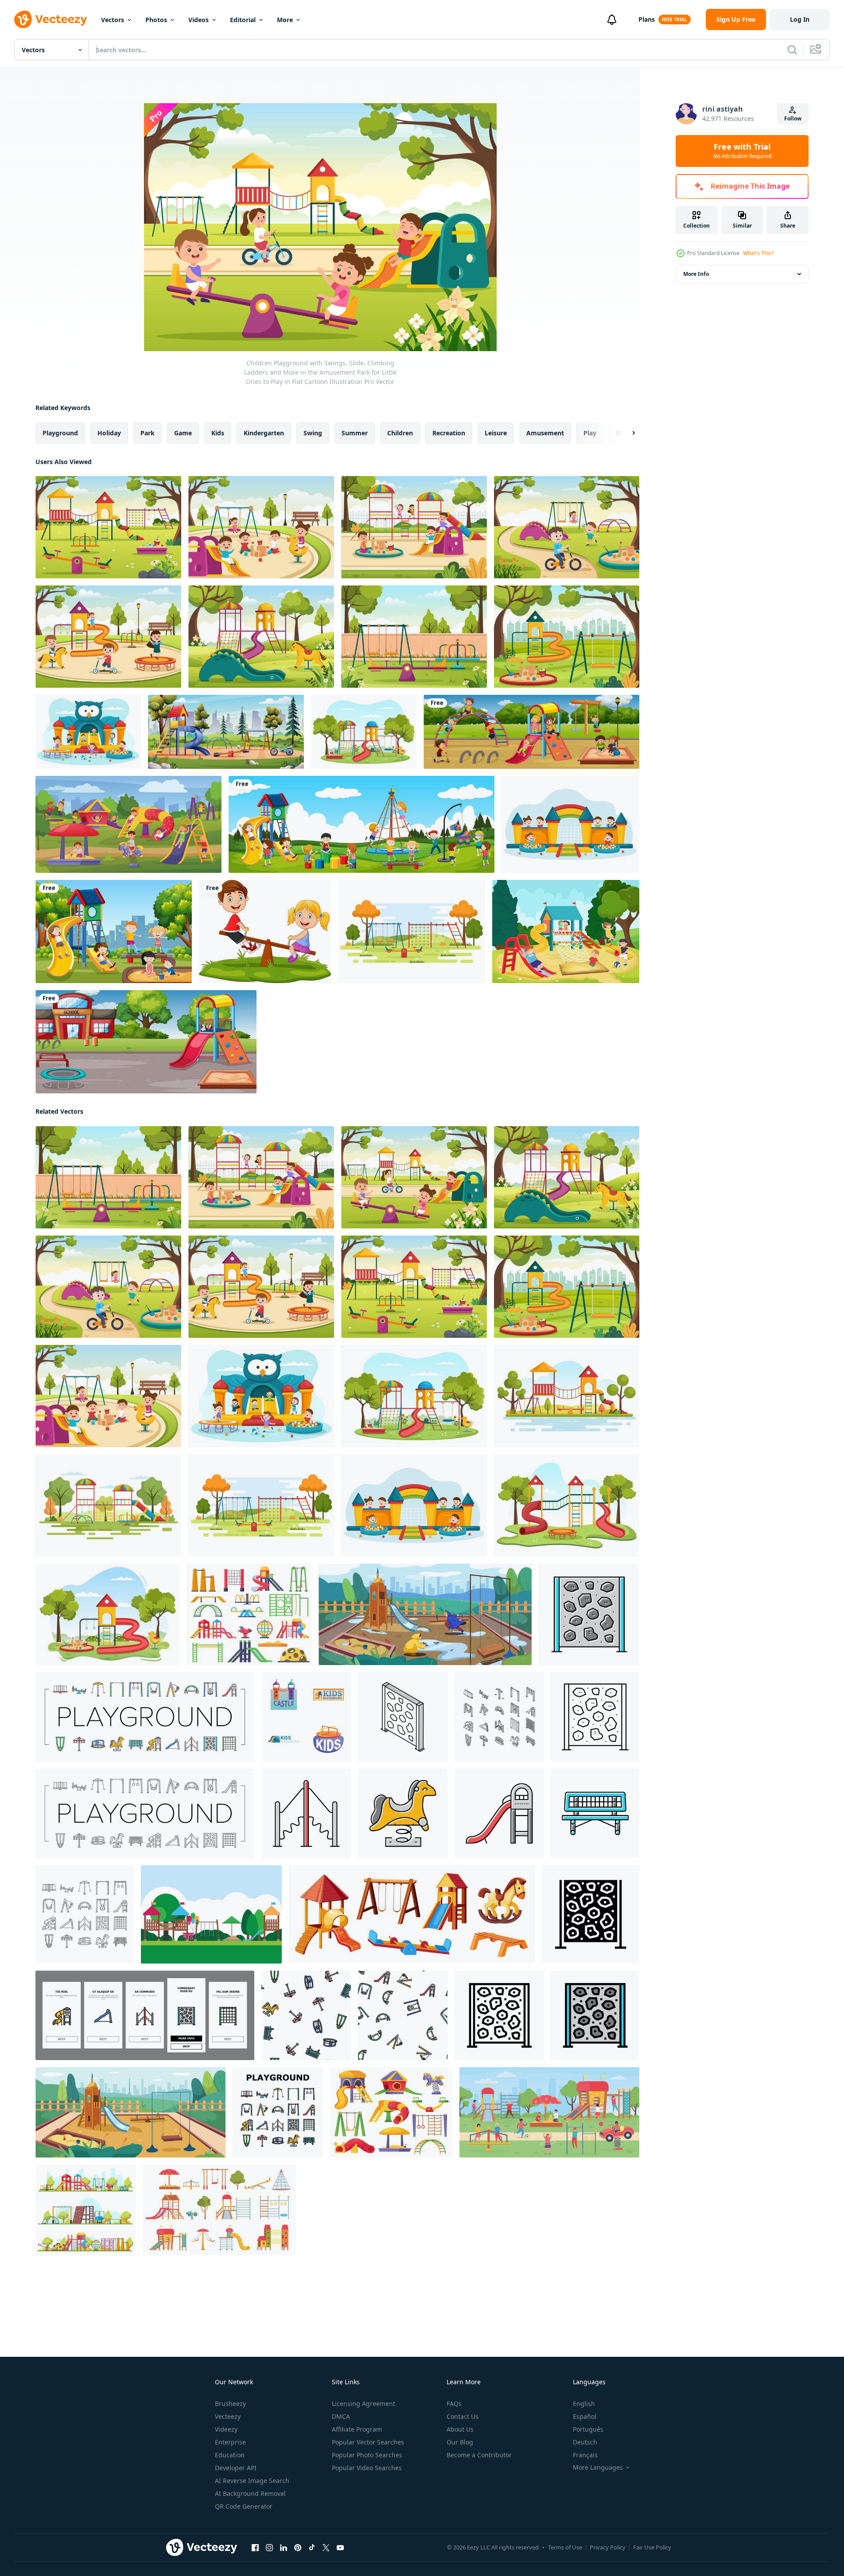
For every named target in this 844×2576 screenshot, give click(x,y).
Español (585, 2416)
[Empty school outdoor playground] (146, 1042)
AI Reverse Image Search (252, 2481)
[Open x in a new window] (326, 2548)
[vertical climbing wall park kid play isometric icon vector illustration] (403, 1717)
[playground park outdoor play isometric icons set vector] (499, 1717)
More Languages (598, 2468)
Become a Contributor (479, 2455)
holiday (109, 433)
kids (218, 433)
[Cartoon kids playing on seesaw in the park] (265, 932)
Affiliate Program (357, 2429)
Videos (198, 20)
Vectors (113, 20)
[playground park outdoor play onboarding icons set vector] (145, 2015)
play (590, 433)
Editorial (243, 20)
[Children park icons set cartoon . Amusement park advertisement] (306, 1717)
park (148, 433)
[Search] (792, 50)
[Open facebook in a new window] (255, 2548)
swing (313, 433)
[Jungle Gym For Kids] (566, 932)
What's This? (758, 253)
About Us (460, 2429)
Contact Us (463, 2416)
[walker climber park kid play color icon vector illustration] (306, 1813)
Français (585, 2455)
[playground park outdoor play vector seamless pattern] (306, 2015)
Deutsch (585, 2442)
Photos (156, 20)
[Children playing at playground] (531, 732)
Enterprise (230, 2442)
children (400, 433)
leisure (496, 433)
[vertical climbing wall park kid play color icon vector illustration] (589, 1614)
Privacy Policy (608, 2547)
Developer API (236, 2468)
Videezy (226, 2429)
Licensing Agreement (364, 2404)
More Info (696, 274)
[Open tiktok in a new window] (312, 2548)
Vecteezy (228, 2416)
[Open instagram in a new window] (269, 2548)
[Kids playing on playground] (114, 932)
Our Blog (460, 2442)
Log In (800, 19)
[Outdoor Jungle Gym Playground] (211, 1914)
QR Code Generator (244, 2506)
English (584, 2404)
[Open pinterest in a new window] (298, 2548)
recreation (449, 433)
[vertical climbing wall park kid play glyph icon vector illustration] (591, 1914)
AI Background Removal (250, 2493)
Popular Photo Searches (367, 2455)
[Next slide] (626, 433)
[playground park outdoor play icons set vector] (145, 1717)
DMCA (341, 2416)
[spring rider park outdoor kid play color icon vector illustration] (403, 1813)
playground (60, 433)
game (183, 433)
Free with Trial (742, 151)
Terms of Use (565, 2547)
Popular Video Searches (367, 2468)
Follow (793, 118)
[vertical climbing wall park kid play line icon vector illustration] (595, 1717)
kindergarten (264, 433)
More (285, 20)
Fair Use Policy (652, 2547)
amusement (545, 433)
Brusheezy (230, 2404)
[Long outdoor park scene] (362, 824)
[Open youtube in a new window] (340, 2548)
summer (355, 433)
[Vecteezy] (51, 19)
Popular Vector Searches (368, 2442)
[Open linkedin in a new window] (284, 2548)
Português (588, 2429)
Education (230, 2455)
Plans (647, 19)
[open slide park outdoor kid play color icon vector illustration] (499, 1813)
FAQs (454, 2404)
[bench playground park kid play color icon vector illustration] (595, 1813)
